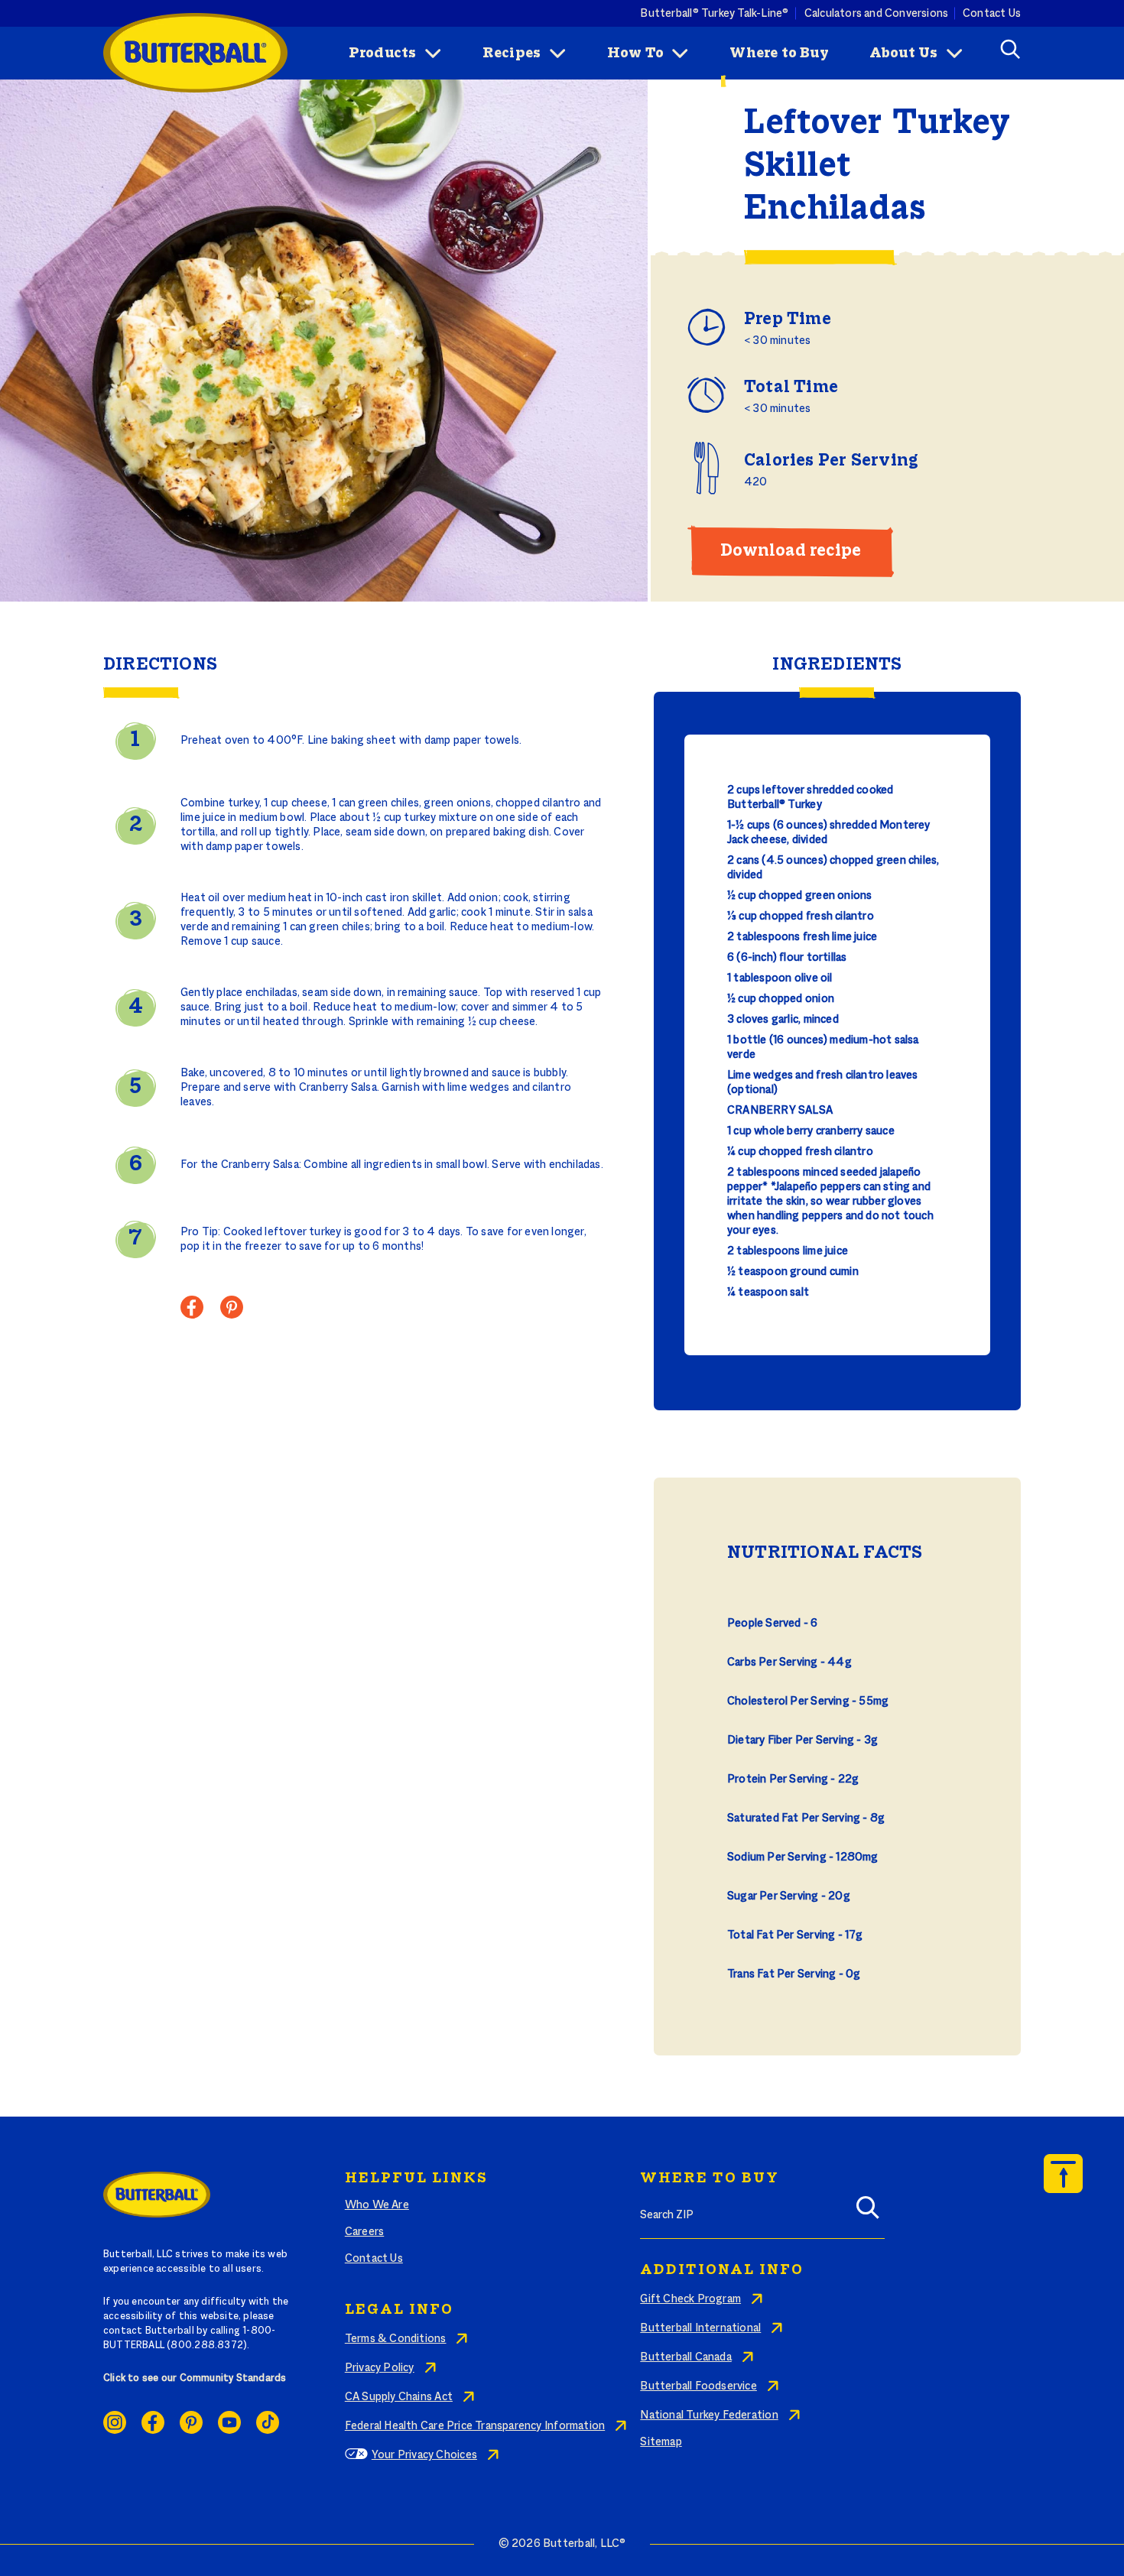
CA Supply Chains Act (399, 2397)
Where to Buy (779, 54)
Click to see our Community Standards (195, 2379)
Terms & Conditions (396, 2339)
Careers (364, 2232)
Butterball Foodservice (698, 2386)
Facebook (153, 2422)
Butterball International (700, 2328)
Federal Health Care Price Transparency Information (475, 2426)
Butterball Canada (686, 2357)
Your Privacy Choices (424, 2455)
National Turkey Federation (709, 2415)
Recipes (512, 54)
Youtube (229, 2422)
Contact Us (992, 13)
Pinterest (191, 2422)
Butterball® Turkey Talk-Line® (714, 13)
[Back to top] (1063, 2174)
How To (635, 54)
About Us (904, 54)
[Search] (868, 2212)
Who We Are (377, 2205)
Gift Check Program (690, 2299)
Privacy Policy (380, 2368)
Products (383, 54)
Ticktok (268, 2422)
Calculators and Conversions (877, 13)
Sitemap (661, 2442)
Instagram (115, 2422)
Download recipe (791, 551)
